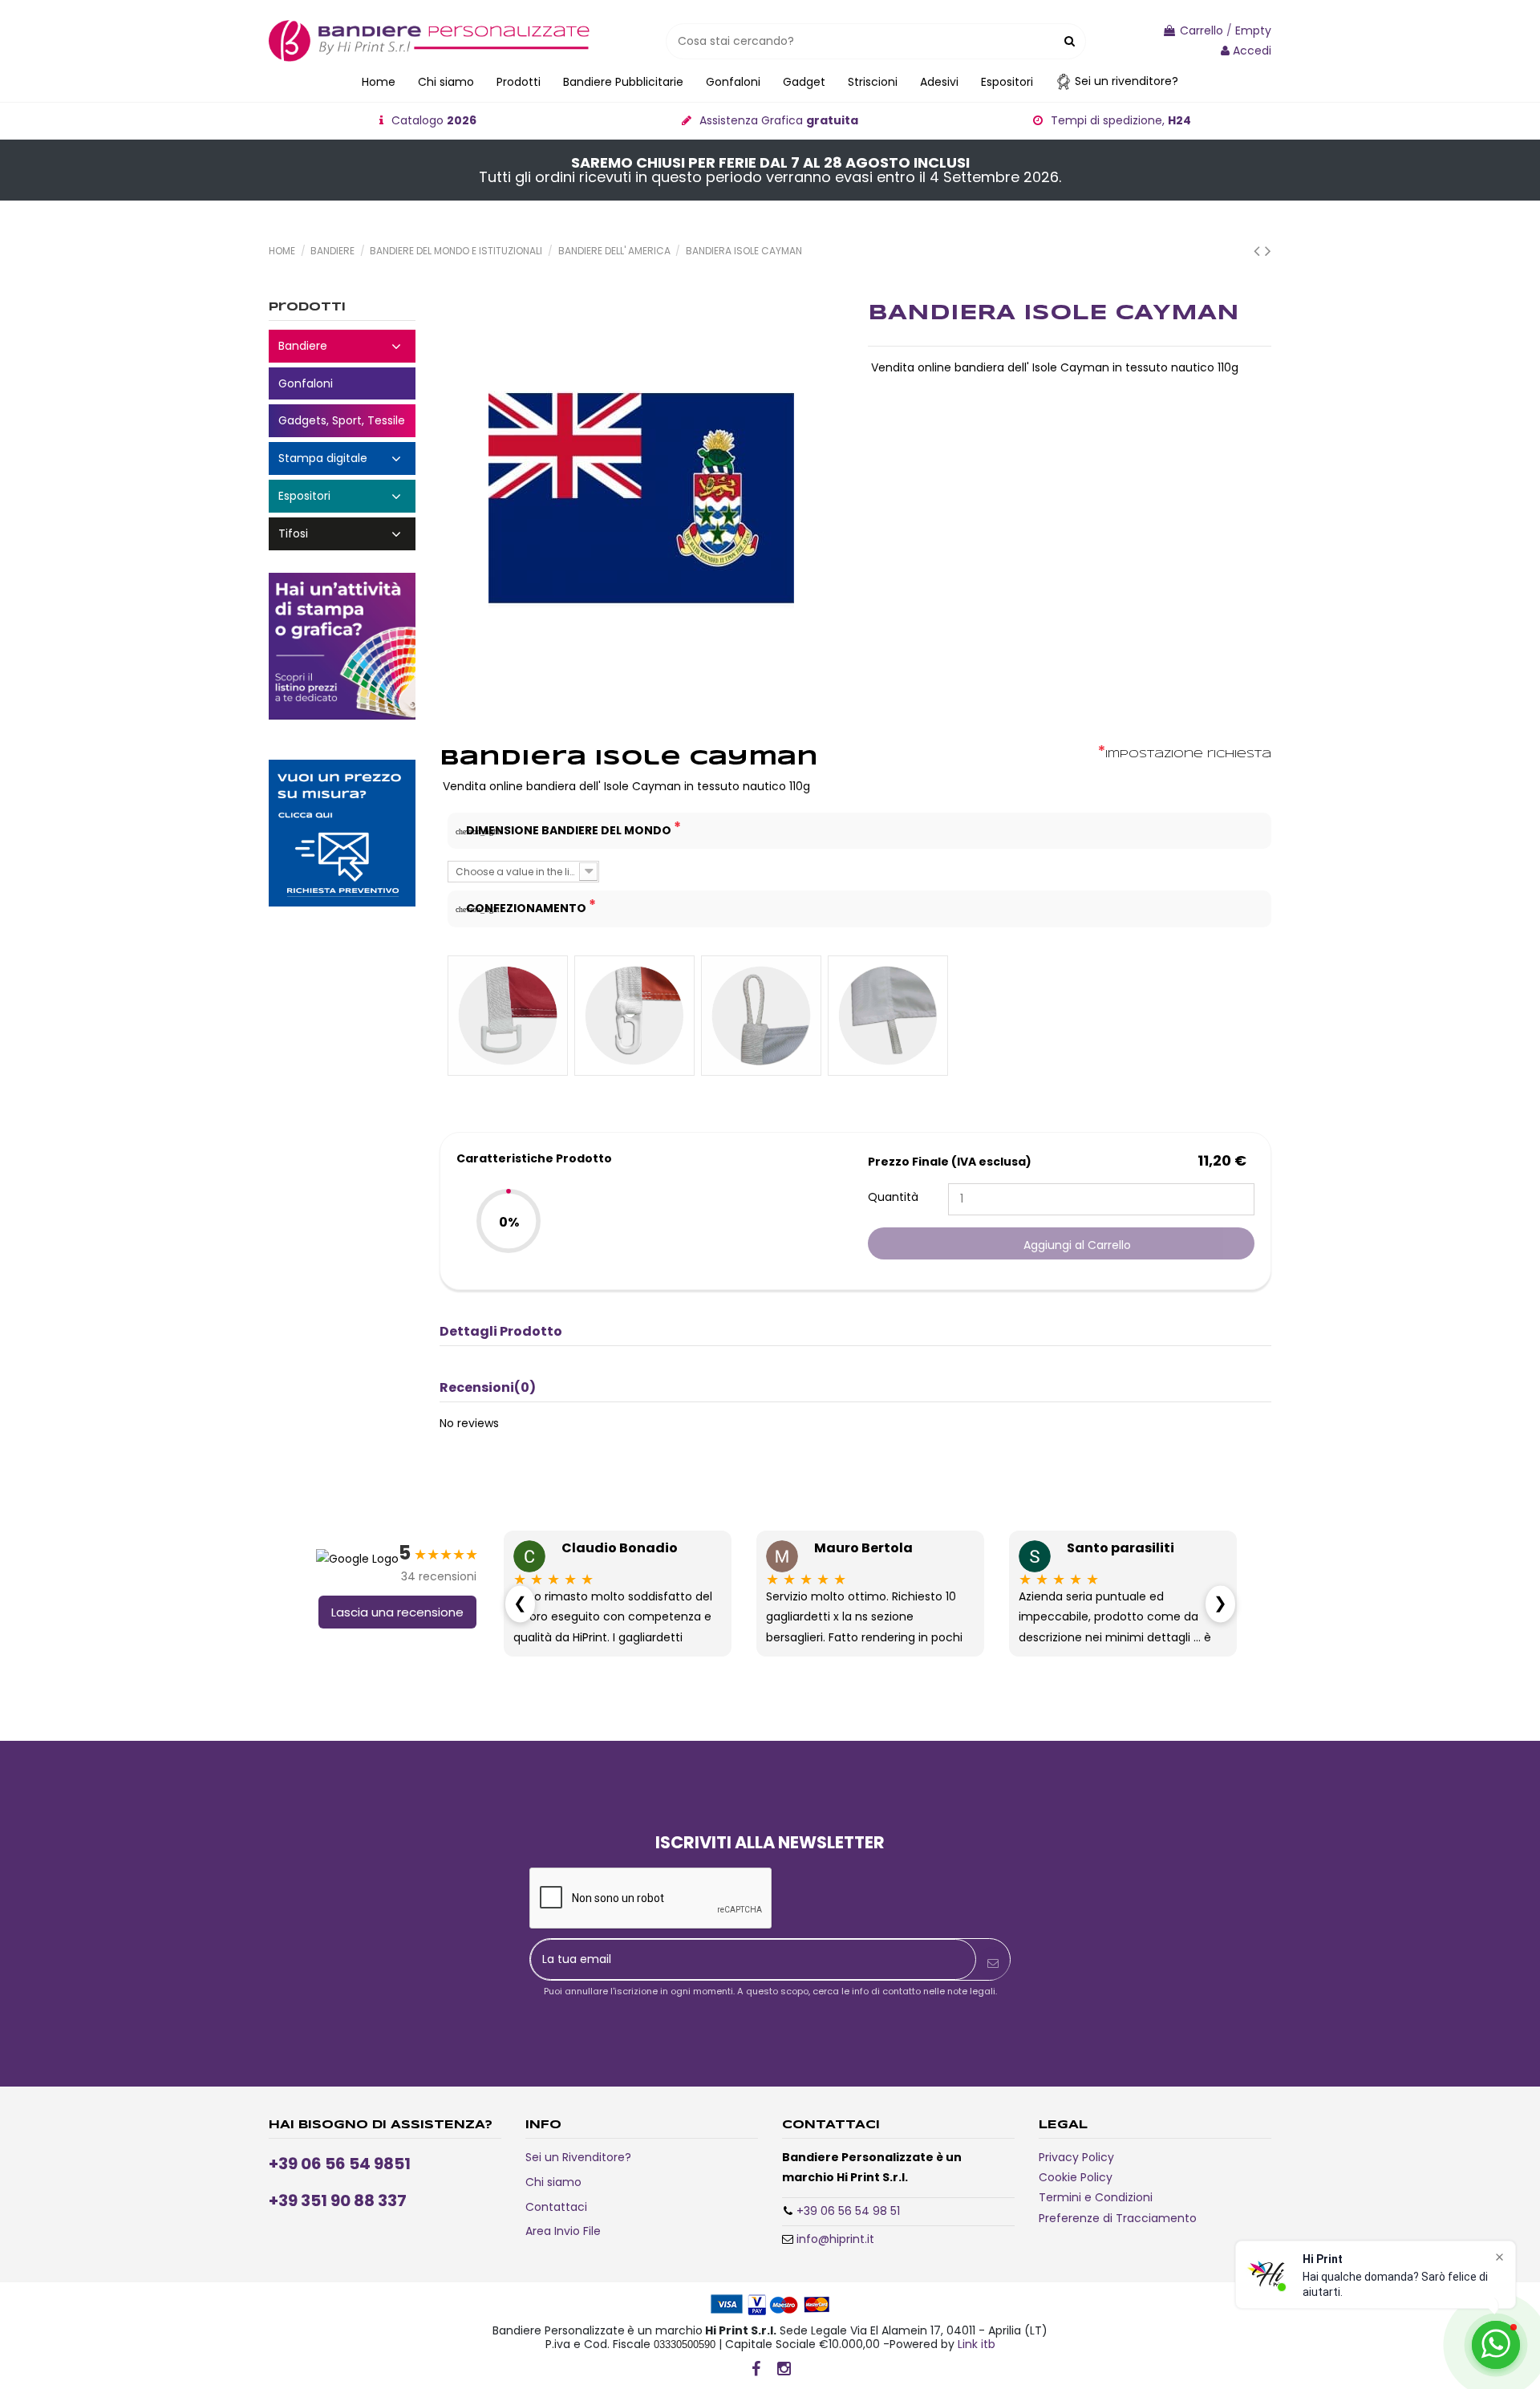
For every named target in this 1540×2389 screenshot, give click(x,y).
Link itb (977, 2344)
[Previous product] (1259, 251)
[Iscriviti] (993, 1963)
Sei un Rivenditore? (578, 2157)
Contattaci (556, 2207)
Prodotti (307, 307)
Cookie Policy (1076, 2177)
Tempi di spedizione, (1121, 120)
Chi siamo (553, 2182)
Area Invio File (563, 2231)
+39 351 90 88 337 (338, 2200)
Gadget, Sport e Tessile (342, 421)
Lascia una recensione (397, 1612)
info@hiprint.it (835, 2239)
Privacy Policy (1076, 2157)
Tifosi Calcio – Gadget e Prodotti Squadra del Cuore (342, 534)
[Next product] (1268, 251)
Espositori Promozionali (342, 496)
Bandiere (342, 346)
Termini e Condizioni (1096, 2197)
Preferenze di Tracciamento (1118, 2218)
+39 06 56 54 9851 (340, 2164)
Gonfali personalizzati (342, 384)
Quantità (893, 1197)
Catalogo (434, 120)
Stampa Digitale (342, 458)
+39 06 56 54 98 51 (848, 2211)
